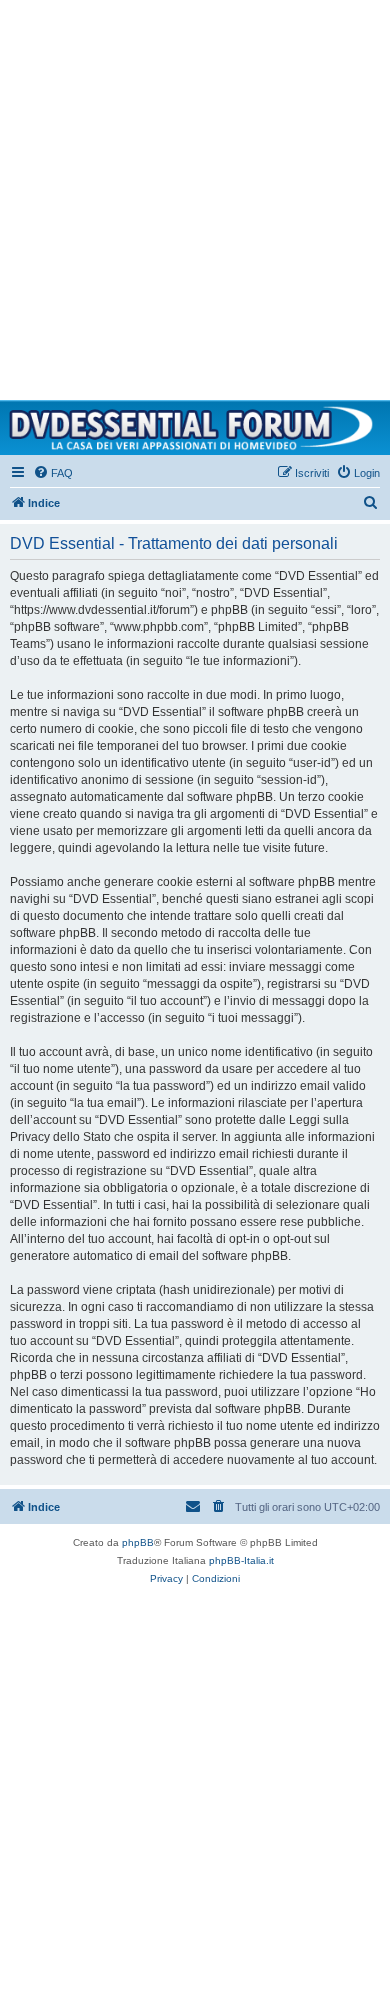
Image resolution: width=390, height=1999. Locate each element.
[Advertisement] (195, 195)
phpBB (138, 1542)
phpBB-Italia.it (241, 1560)
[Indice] (195, 428)
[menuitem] (53, 473)
